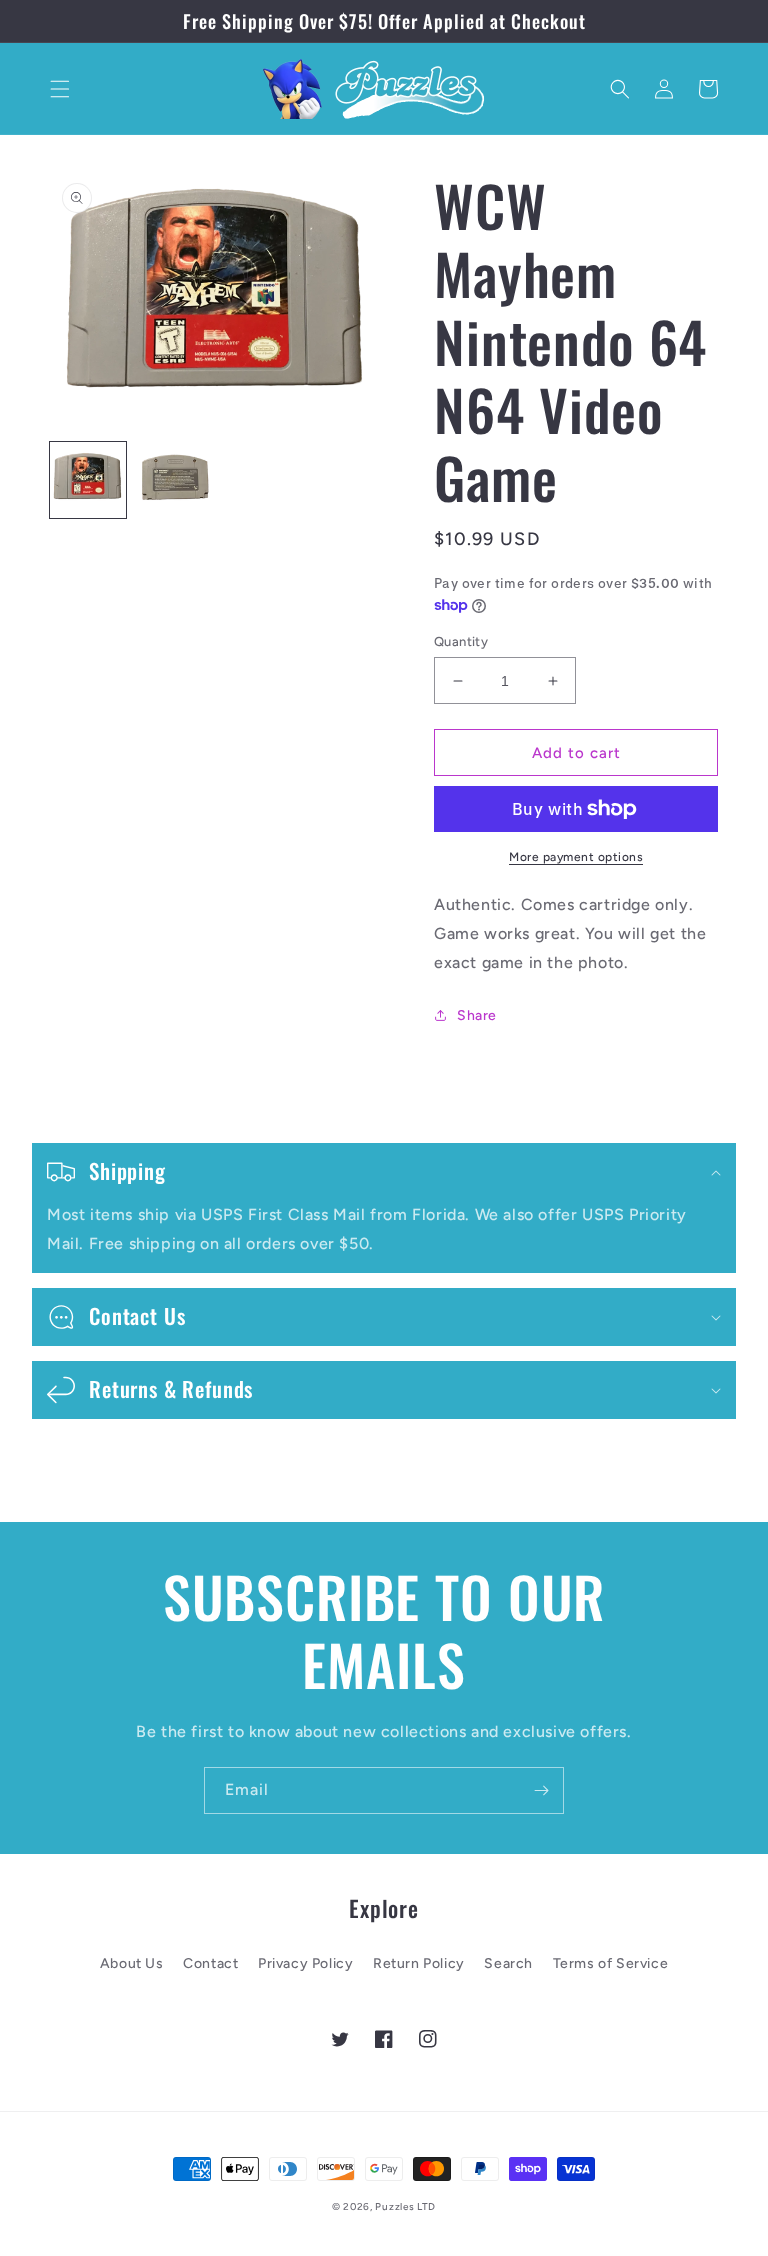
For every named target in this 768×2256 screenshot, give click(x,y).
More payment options (576, 857)
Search (508, 1963)
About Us (132, 1963)
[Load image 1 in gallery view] (88, 480)
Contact (210, 1963)
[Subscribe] (541, 1790)
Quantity (461, 641)
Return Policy (419, 1963)
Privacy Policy (305, 1963)
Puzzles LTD (405, 2206)
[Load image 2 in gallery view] (174, 480)
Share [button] (477, 1015)
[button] (60, 89)
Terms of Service (611, 1963)
